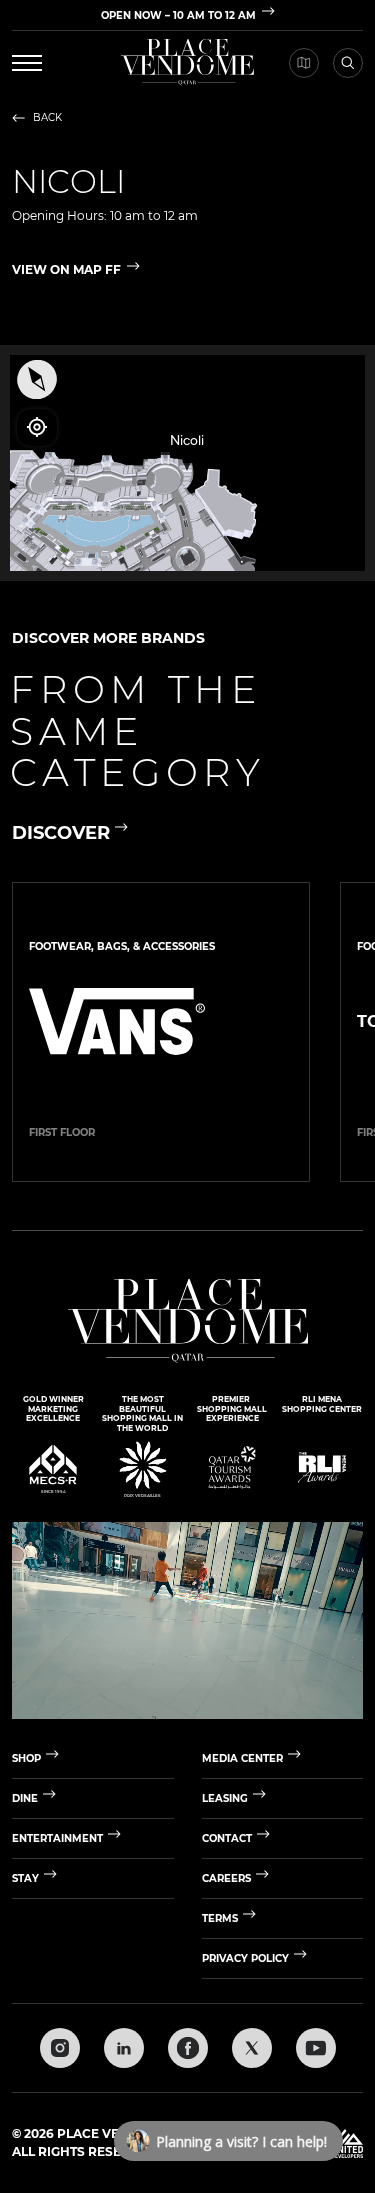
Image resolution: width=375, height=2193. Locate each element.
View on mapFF (66, 270)
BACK (47, 118)
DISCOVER (61, 833)
